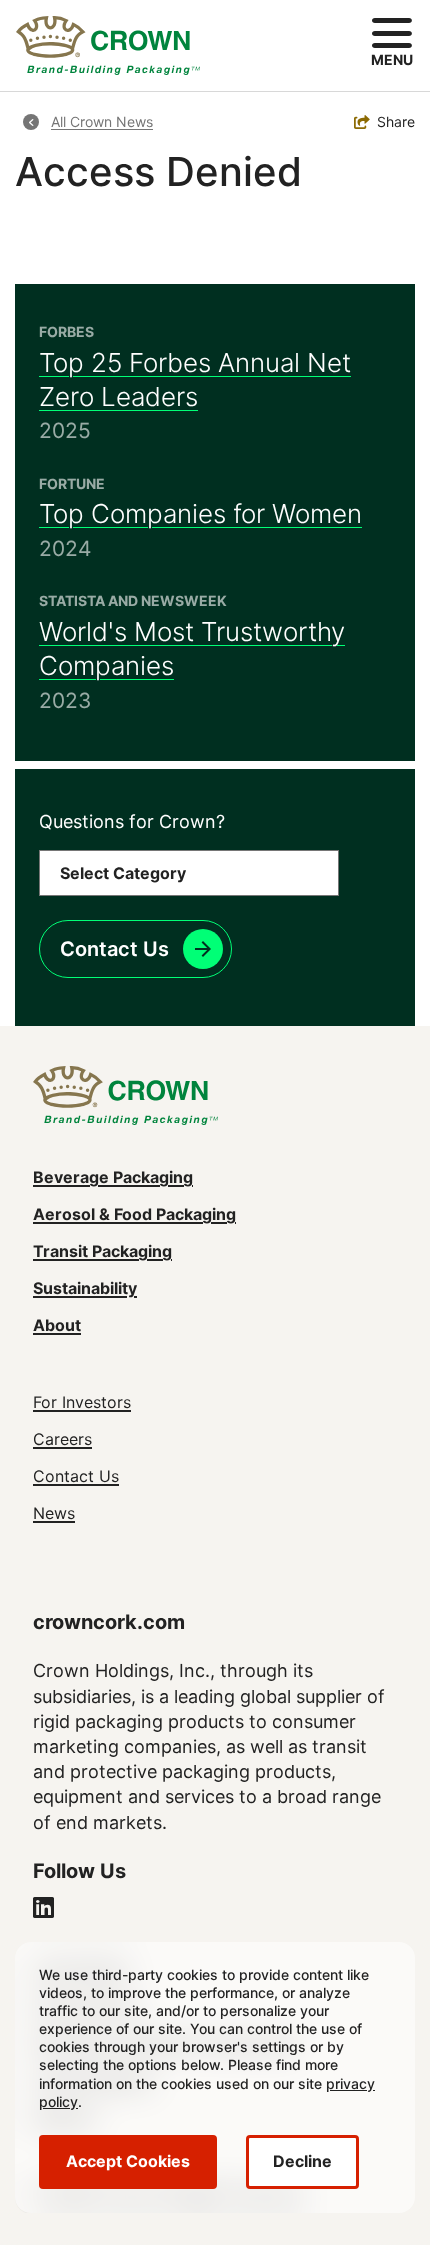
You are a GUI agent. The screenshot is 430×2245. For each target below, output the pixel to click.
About (57, 1325)
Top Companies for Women (200, 513)
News (54, 1513)
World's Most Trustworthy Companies (192, 648)
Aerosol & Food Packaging (134, 1214)
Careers (62, 1439)
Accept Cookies (128, 2161)
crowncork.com (109, 1622)
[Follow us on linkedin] (43, 1910)
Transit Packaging (102, 1251)
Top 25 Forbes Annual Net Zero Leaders (195, 379)
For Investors (82, 1402)
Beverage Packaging (113, 1177)
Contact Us (114, 949)
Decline (302, 2161)
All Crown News (102, 121)
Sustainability (85, 1288)
